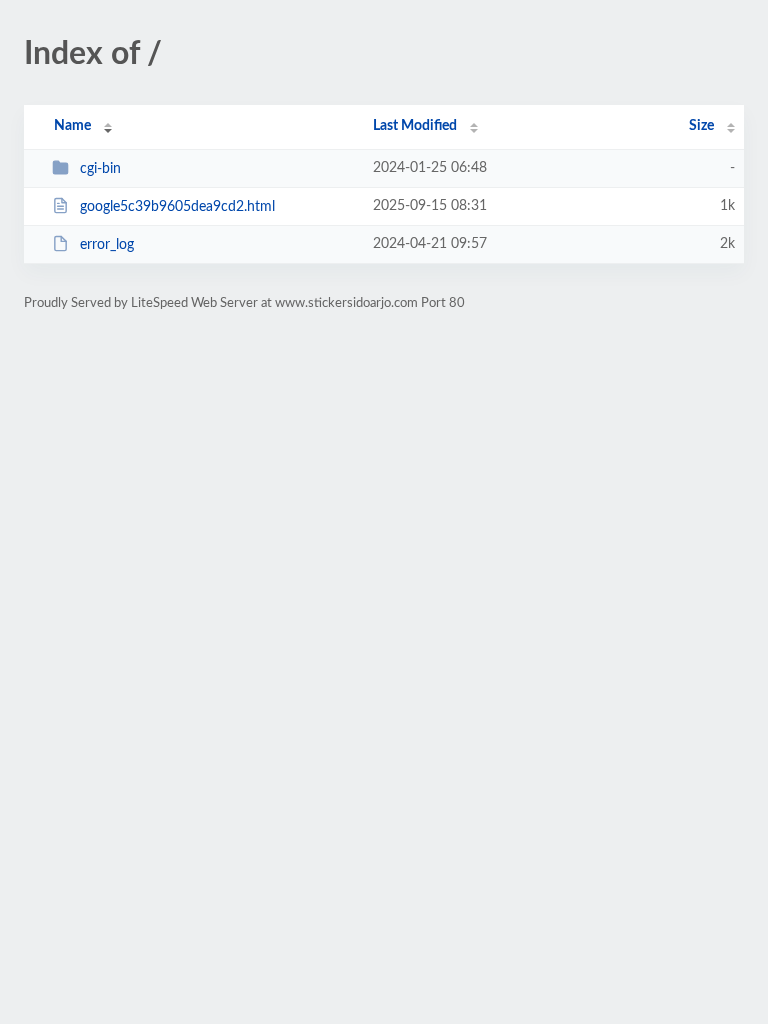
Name (72, 126)
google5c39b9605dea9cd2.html (177, 207)
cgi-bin (100, 169)
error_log (107, 245)
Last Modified (415, 126)
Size (701, 126)
